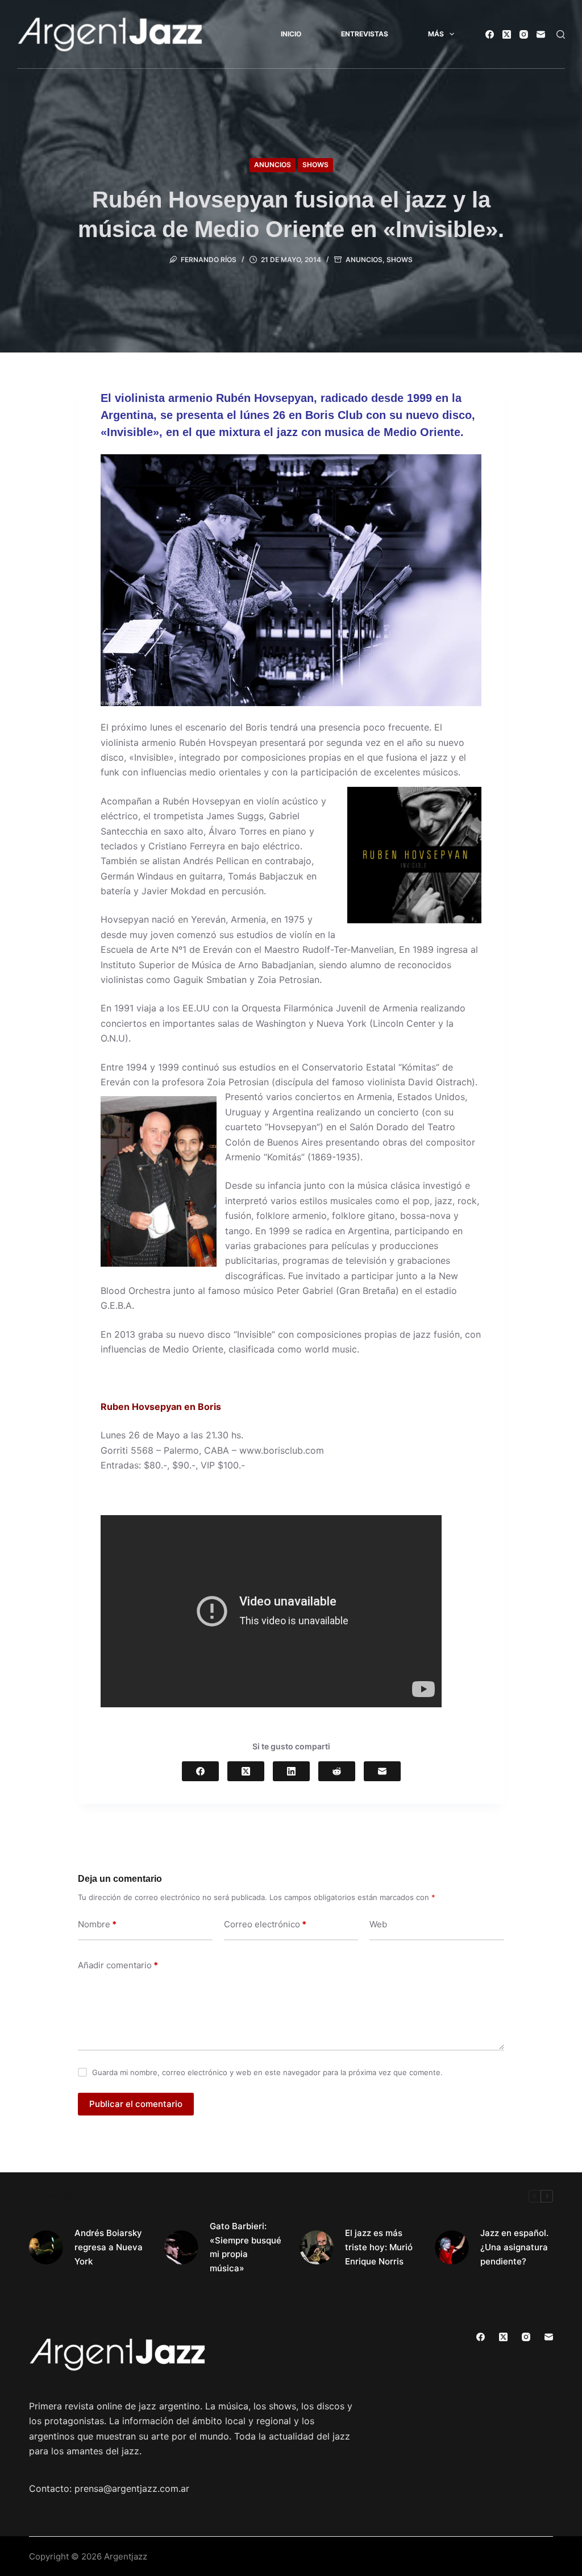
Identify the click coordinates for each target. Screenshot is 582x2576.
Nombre (97, 1924)
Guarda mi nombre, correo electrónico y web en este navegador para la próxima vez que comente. (267, 2072)
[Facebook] (490, 34)
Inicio (291, 34)
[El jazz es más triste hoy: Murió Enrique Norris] (317, 2247)
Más (436, 34)
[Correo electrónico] (541, 34)
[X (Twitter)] (507, 34)
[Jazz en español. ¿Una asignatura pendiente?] (452, 2247)
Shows (315, 165)
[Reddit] (337, 1771)
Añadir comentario (118, 1965)
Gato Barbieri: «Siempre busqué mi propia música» (246, 2247)
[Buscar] (561, 34)
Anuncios (273, 165)
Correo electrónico (265, 1924)
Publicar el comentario (136, 2104)
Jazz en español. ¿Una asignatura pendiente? (514, 2247)
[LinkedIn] (291, 1771)
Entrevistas (365, 34)
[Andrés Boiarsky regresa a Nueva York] (46, 2247)
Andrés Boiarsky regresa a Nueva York (109, 2247)
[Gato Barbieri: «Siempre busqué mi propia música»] (181, 2247)
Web (378, 1924)
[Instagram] (524, 34)
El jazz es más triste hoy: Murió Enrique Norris (379, 2247)
